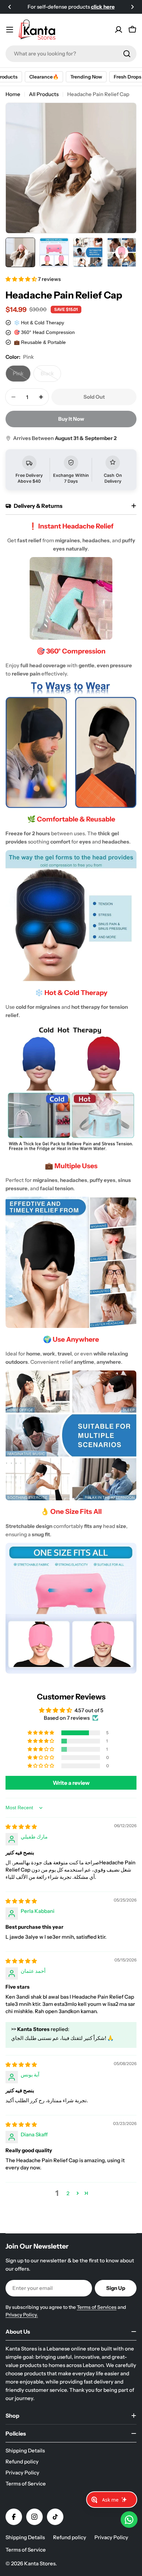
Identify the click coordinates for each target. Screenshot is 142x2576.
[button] (10, 7)
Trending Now (76, 77)
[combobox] (71, 54)
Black (51, 376)
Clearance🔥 (34, 77)
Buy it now (71, 419)
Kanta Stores (40, 2563)
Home (13, 94)
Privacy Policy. (22, 2315)
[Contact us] (129, 2520)
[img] (21, 1827)
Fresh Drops (118, 77)
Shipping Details (25, 2537)
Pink (22, 376)
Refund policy (70, 2537)
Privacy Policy (111, 2537)
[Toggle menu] (10, 30)
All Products (44, 94)
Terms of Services (97, 2307)
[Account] (119, 30)
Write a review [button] (71, 1783)
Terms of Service (26, 2550)
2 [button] (68, 2193)
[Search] (127, 54)
